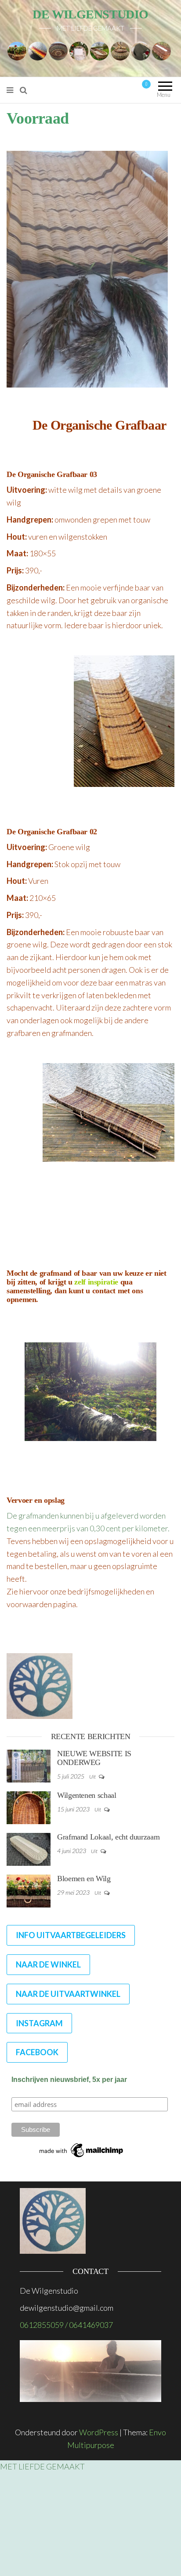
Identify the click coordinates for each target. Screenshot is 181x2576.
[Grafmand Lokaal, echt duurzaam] (29, 1848)
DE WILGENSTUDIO (90, 14)
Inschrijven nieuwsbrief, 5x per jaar (69, 2080)
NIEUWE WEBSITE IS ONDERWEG (94, 1758)
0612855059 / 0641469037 (66, 2325)
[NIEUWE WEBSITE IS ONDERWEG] (29, 1765)
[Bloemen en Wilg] (29, 1890)
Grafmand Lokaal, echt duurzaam (108, 1837)
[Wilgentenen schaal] (29, 1807)
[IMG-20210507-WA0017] (100, 50)
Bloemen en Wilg (84, 1879)
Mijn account (108, 90)
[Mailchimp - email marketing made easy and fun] (82, 2150)
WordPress (99, 2432)
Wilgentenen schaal (87, 1795)
